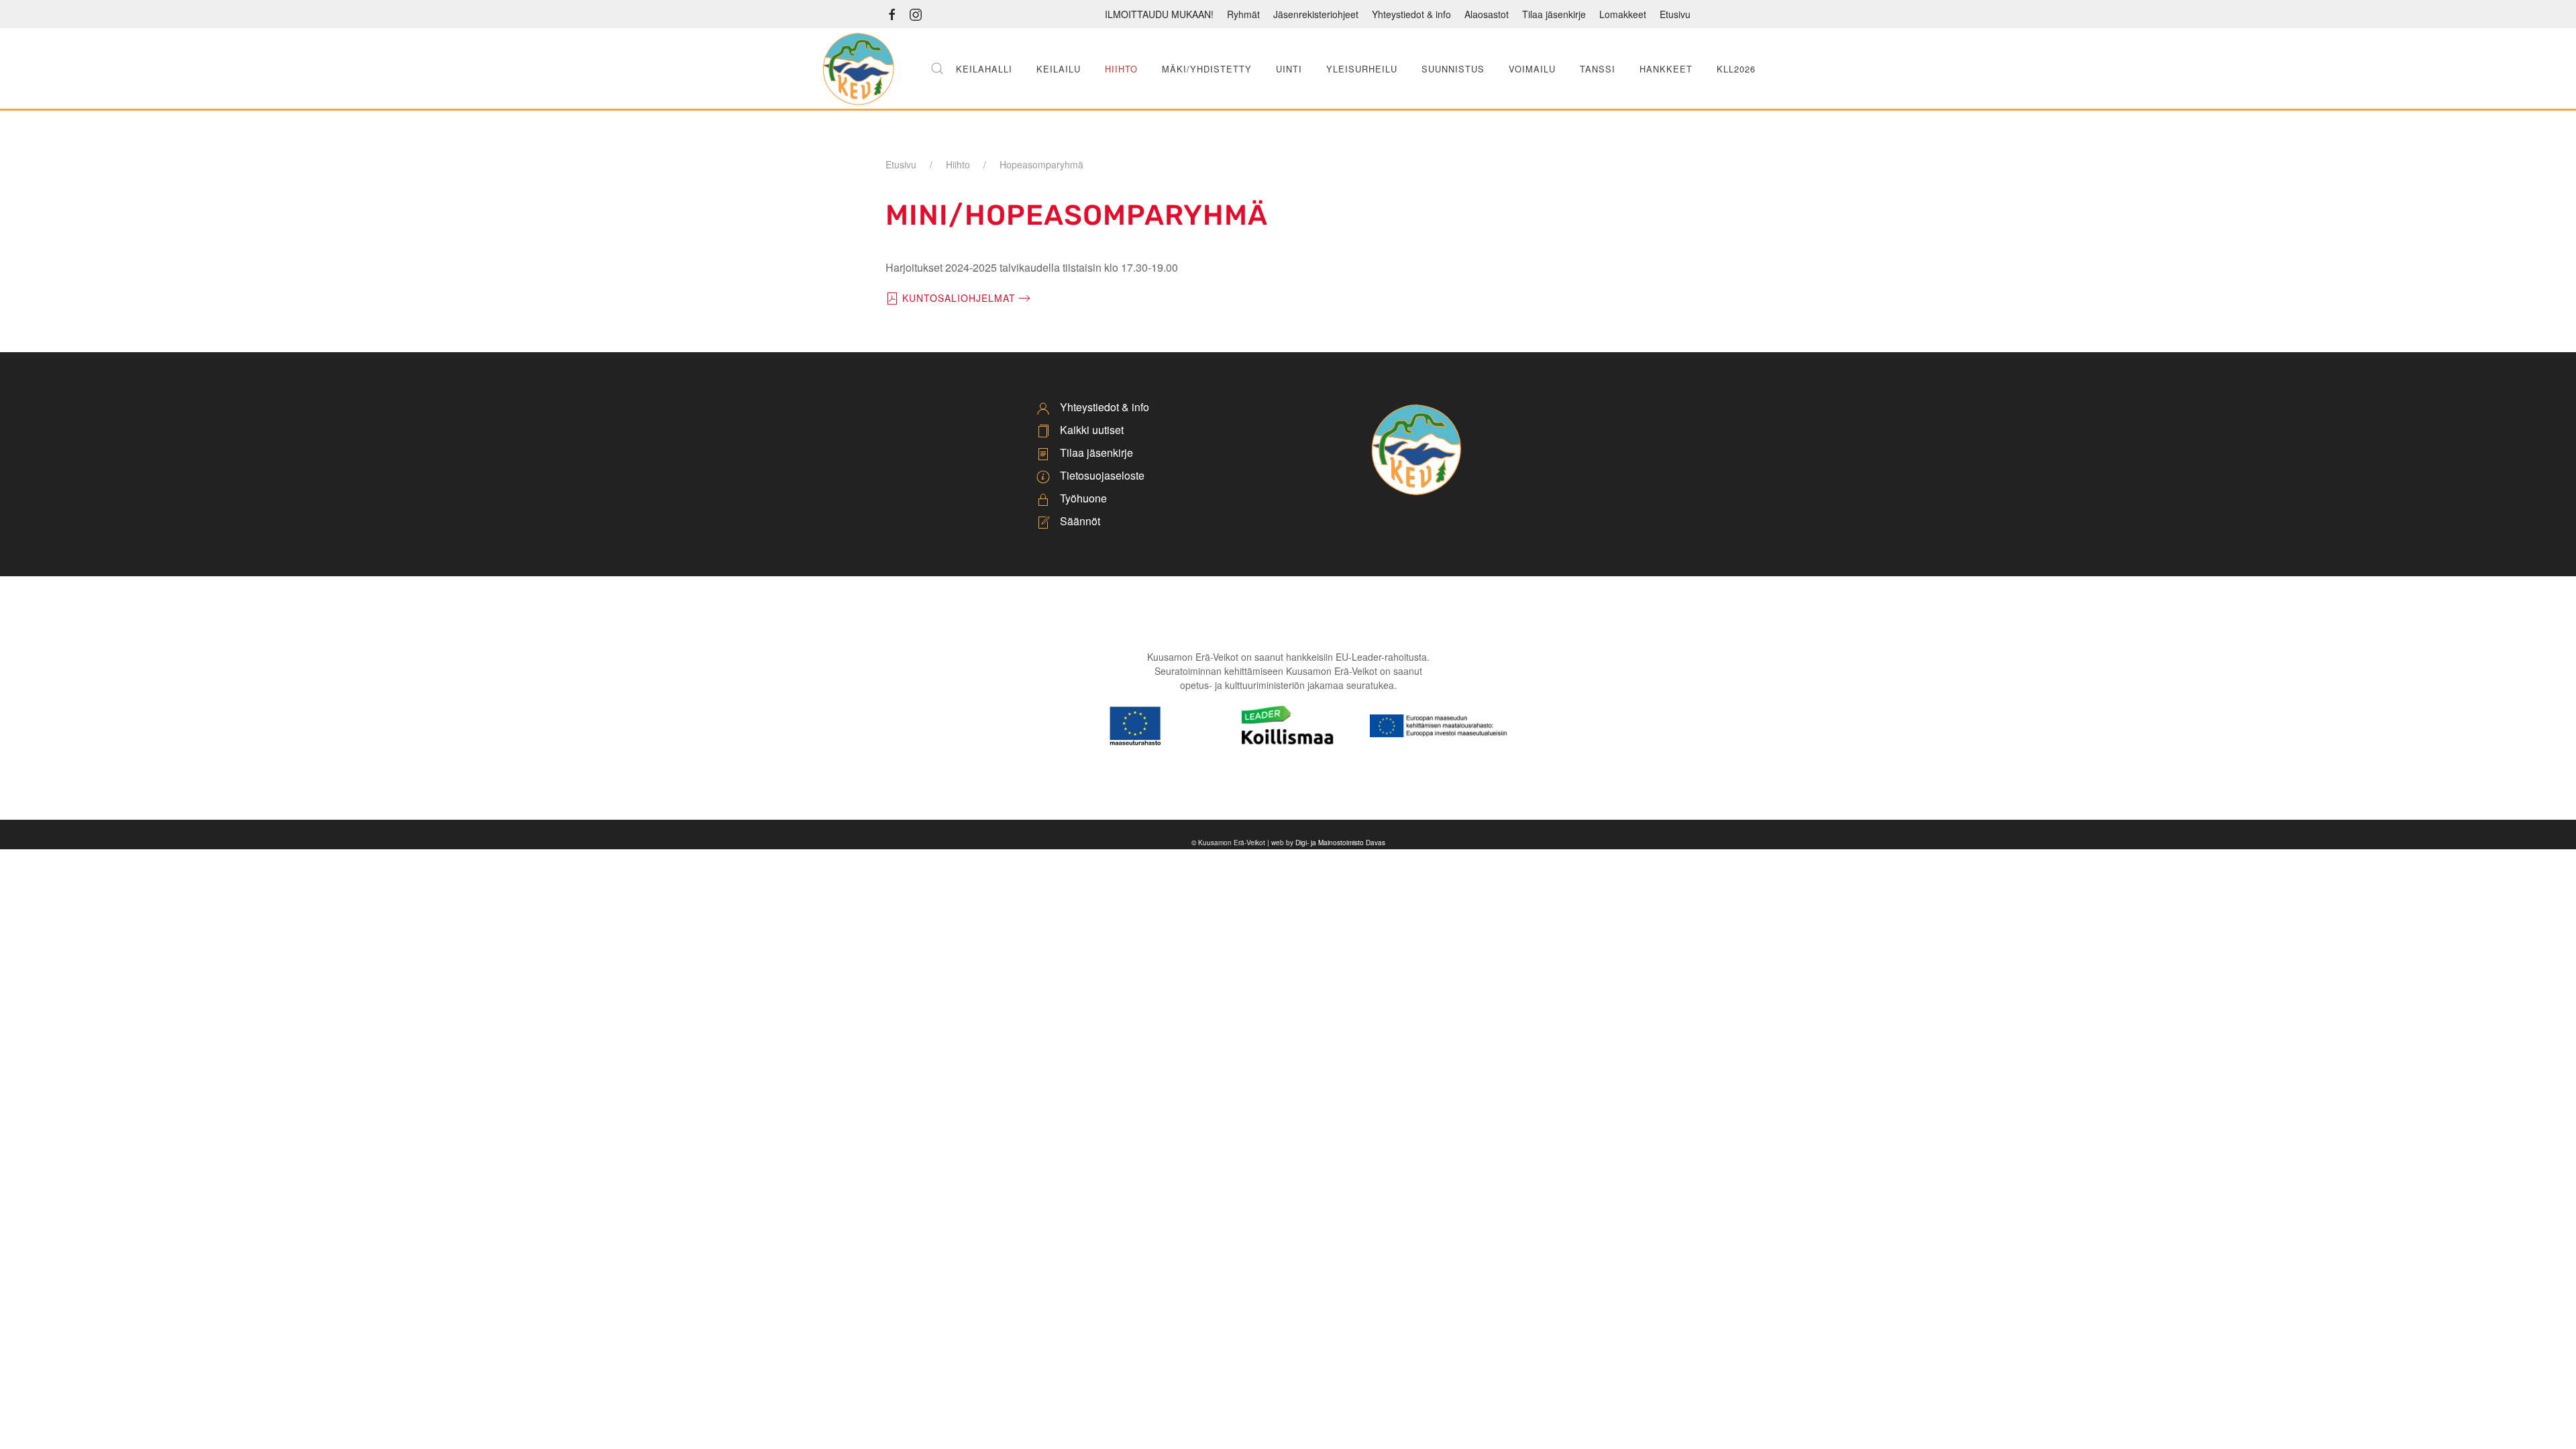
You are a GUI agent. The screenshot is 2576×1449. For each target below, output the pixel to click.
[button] (937, 68)
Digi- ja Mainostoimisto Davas (1340, 843)
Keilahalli (984, 69)
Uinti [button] (1289, 69)
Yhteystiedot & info (1411, 14)
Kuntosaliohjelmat (959, 298)
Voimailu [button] (1532, 69)
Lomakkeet (1623, 14)
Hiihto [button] (1121, 69)
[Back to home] (858, 68)
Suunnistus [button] (1453, 69)
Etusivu (1675, 14)
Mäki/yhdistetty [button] (1207, 69)
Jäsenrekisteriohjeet (1316, 14)
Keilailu (1059, 69)
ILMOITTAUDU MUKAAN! (1159, 14)
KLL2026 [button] (1736, 69)
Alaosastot (1487, 14)
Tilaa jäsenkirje (1554, 14)
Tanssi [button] (1598, 69)
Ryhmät (1243, 14)
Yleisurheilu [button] (1362, 69)
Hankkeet (1666, 69)
